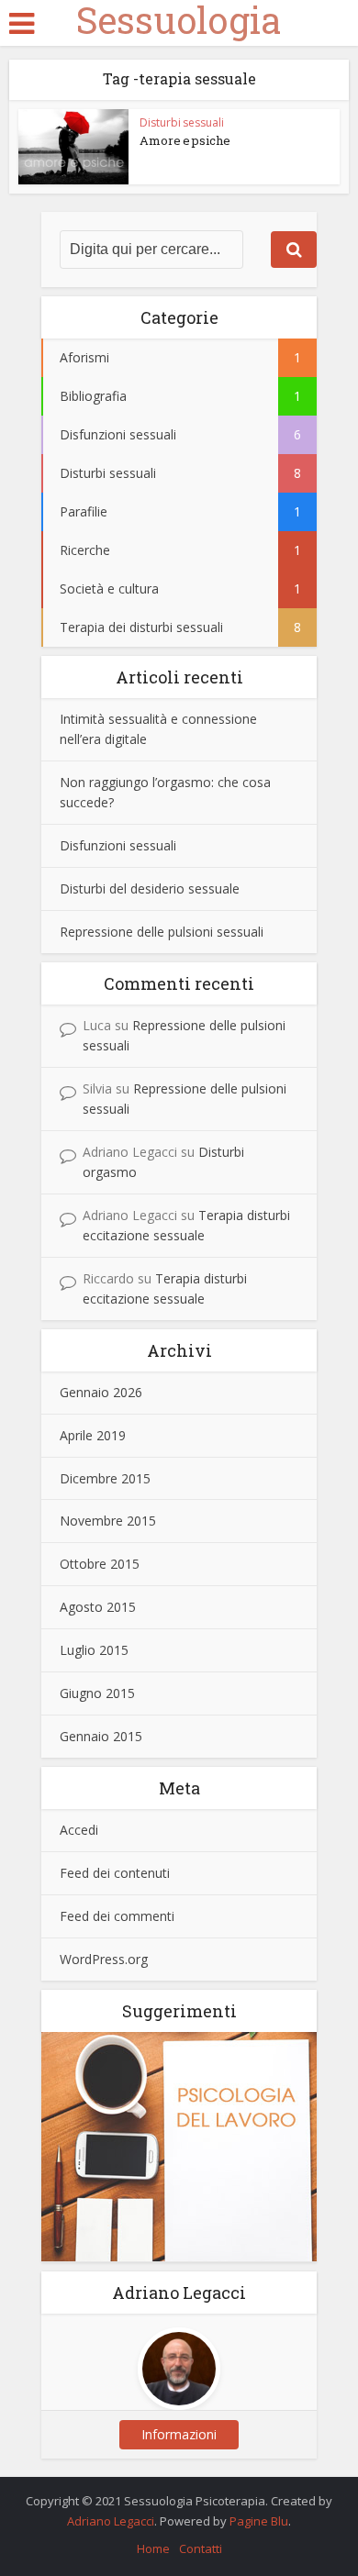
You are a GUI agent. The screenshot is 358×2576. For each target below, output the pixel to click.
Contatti (201, 2548)
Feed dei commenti (117, 1916)
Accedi (79, 1830)
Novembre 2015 (108, 1521)
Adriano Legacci (111, 2521)
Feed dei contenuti (115, 1873)
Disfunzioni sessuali (118, 845)
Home (153, 2548)
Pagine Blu (259, 2521)
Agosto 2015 (98, 1607)
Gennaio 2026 (101, 1392)
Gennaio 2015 (101, 1736)
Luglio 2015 (94, 1650)
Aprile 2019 (93, 1435)
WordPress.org (104, 1959)
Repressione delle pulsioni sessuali (162, 932)
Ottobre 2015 (100, 1564)
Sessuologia (179, 20)
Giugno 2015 (97, 1693)
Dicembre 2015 (105, 1478)
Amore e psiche (185, 140)
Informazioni (179, 2434)
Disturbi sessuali (182, 122)
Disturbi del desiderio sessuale (150, 888)
